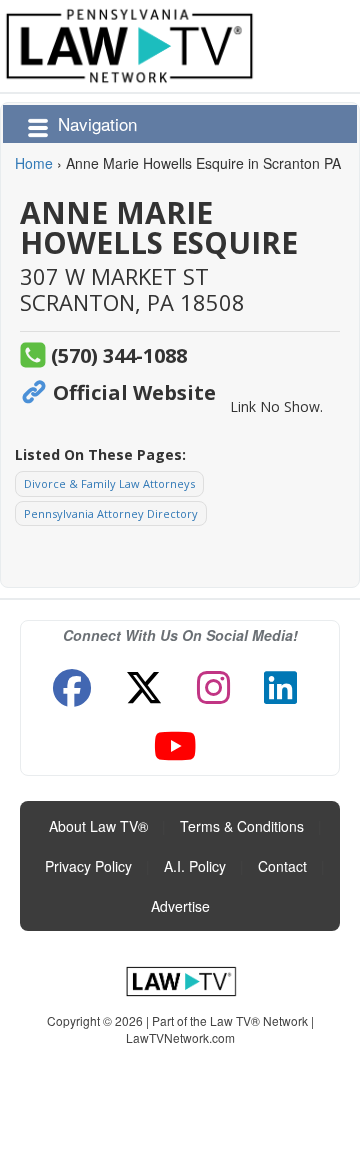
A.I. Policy (195, 866)
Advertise (180, 906)
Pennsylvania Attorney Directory (111, 513)
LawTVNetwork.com (180, 1037)
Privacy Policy (88, 866)
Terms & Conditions (242, 826)
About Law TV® (98, 826)
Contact (282, 866)
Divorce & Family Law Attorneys (109, 483)
